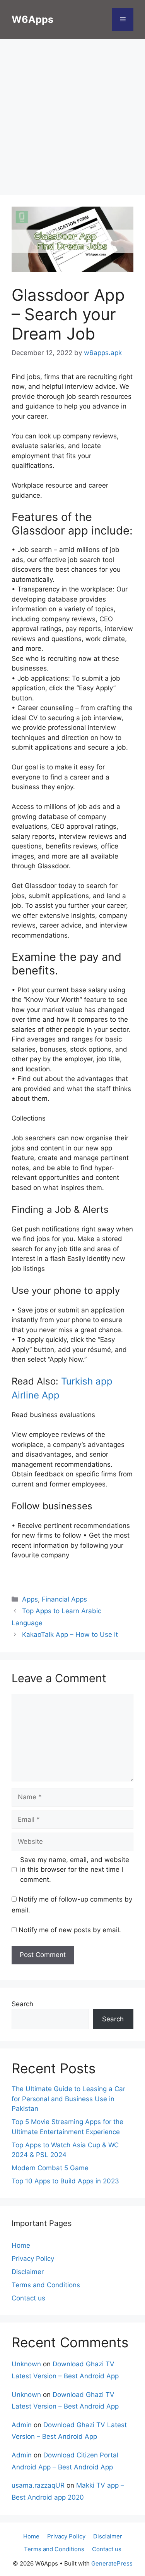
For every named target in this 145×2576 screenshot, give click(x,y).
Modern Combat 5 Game (50, 2168)
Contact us (28, 2298)
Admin (22, 2425)
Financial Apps (64, 1599)
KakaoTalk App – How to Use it (70, 1635)
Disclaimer (28, 2272)
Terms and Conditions (46, 2285)
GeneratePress (112, 2563)
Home (21, 2245)
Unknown (26, 2364)
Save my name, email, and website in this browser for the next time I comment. (75, 1870)
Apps (30, 1599)
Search (22, 2004)
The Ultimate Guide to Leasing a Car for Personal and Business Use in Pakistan (68, 2099)
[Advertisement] (72, 119)
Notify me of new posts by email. (70, 1930)
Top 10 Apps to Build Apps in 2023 (65, 2181)
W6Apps (32, 19)
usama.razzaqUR (38, 2485)
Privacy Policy (33, 2259)
